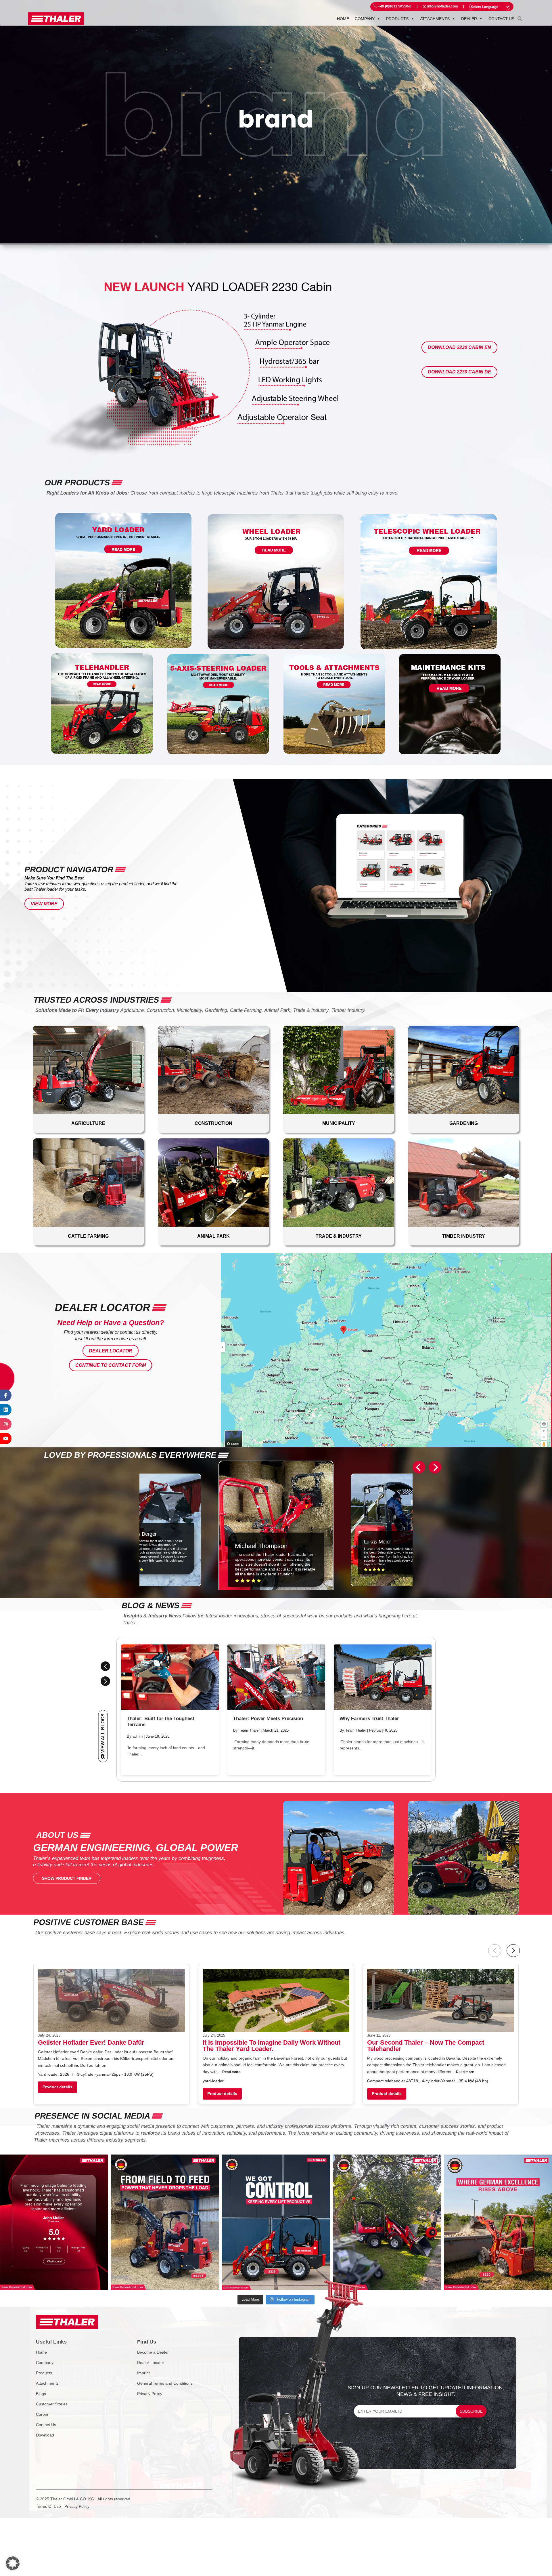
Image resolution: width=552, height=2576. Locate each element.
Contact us (501, 19)
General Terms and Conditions (165, 2383)
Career (42, 2414)
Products (397, 19)
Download (45, 2435)
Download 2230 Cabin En (459, 347)
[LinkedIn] (6, 1410)
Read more (231, 2072)
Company (365, 19)
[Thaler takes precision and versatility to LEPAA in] (387, 2222)
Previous (105, 1666)
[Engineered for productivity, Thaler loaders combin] (276, 2222)
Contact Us (46, 2425)
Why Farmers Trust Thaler (369, 1719)
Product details (57, 2087)
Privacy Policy (150, 2394)
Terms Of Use (48, 2506)
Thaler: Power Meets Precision (268, 1719)
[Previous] (419, 1467)
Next (105, 1681)
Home (343, 19)
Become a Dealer (153, 2352)
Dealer (469, 19)
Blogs (41, 2394)
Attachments (435, 19)
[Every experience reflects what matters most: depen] (54, 2222)
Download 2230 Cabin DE (459, 372)
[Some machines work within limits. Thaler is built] (165, 2222)
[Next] (435, 1467)
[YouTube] (6, 1438)
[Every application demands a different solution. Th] (498, 2222)
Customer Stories (52, 2404)
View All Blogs (103, 1733)
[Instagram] (6, 1424)
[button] (520, 18)
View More (44, 904)
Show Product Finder (67, 1878)
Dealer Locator (111, 1351)
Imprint (143, 2373)
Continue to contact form (111, 1365)
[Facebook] (6, 1395)
